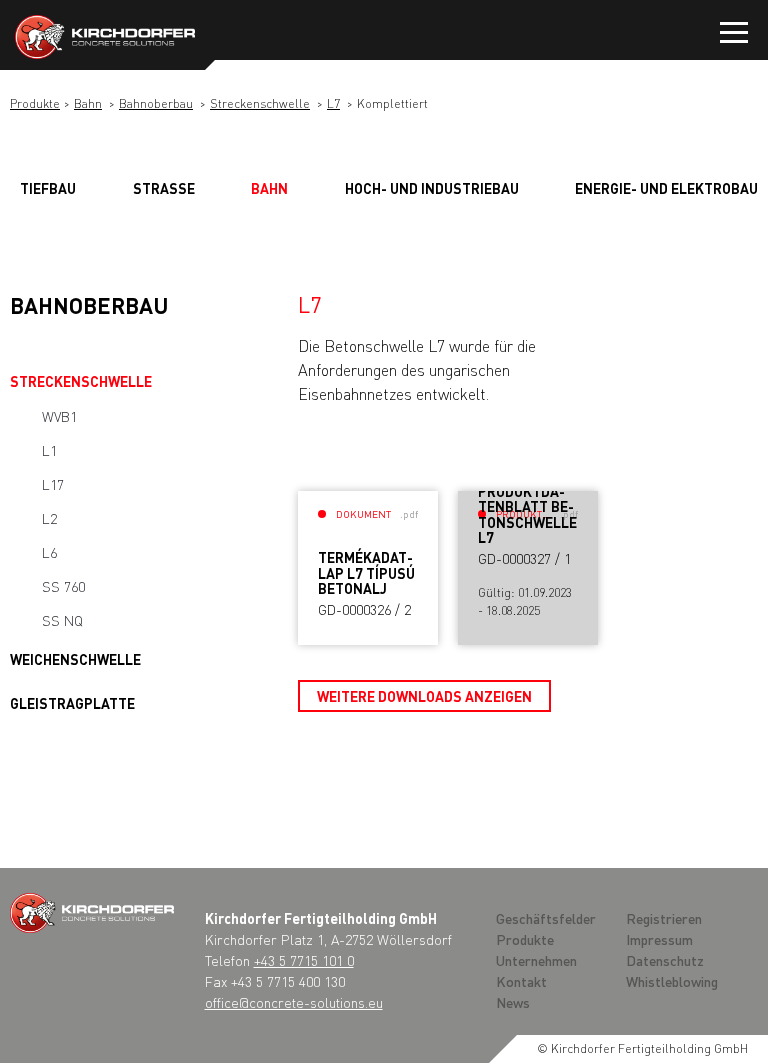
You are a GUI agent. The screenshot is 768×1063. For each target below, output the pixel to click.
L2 (49, 518)
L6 (49, 552)
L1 (49, 450)
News (513, 1002)
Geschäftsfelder (546, 918)
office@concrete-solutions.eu (294, 1002)
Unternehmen (536, 960)
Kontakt (521, 981)
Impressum (659, 939)
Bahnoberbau (156, 103)
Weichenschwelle (75, 659)
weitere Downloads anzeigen (424, 696)
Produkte (35, 103)
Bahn (88, 103)
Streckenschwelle (260, 103)
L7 (333, 103)
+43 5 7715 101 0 (304, 960)
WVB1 (59, 416)
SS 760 (63, 586)
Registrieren (664, 918)
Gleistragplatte (72, 703)
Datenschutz (665, 960)
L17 (53, 484)
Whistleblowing (672, 981)
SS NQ (62, 620)
